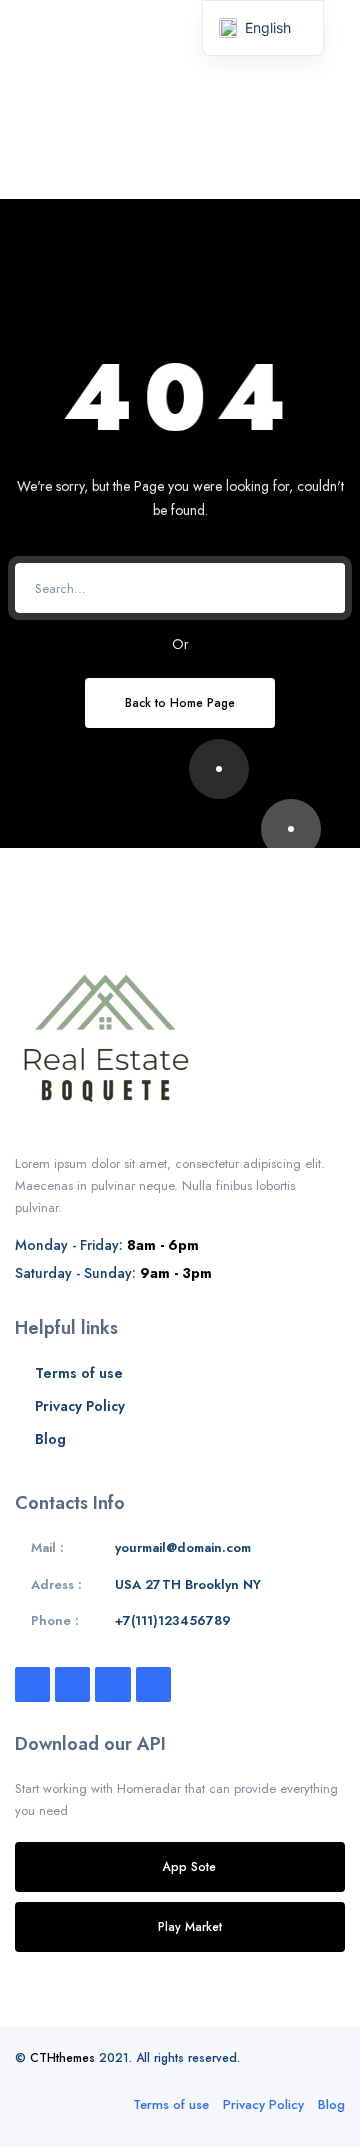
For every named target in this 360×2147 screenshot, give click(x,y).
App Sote (189, 1866)
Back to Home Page (180, 702)
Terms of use (79, 1373)
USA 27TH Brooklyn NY (188, 1584)
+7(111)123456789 (173, 1620)
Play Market (190, 1926)
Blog (50, 1439)
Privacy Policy (80, 1406)
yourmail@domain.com (183, 1547)
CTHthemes (62, 2058)
